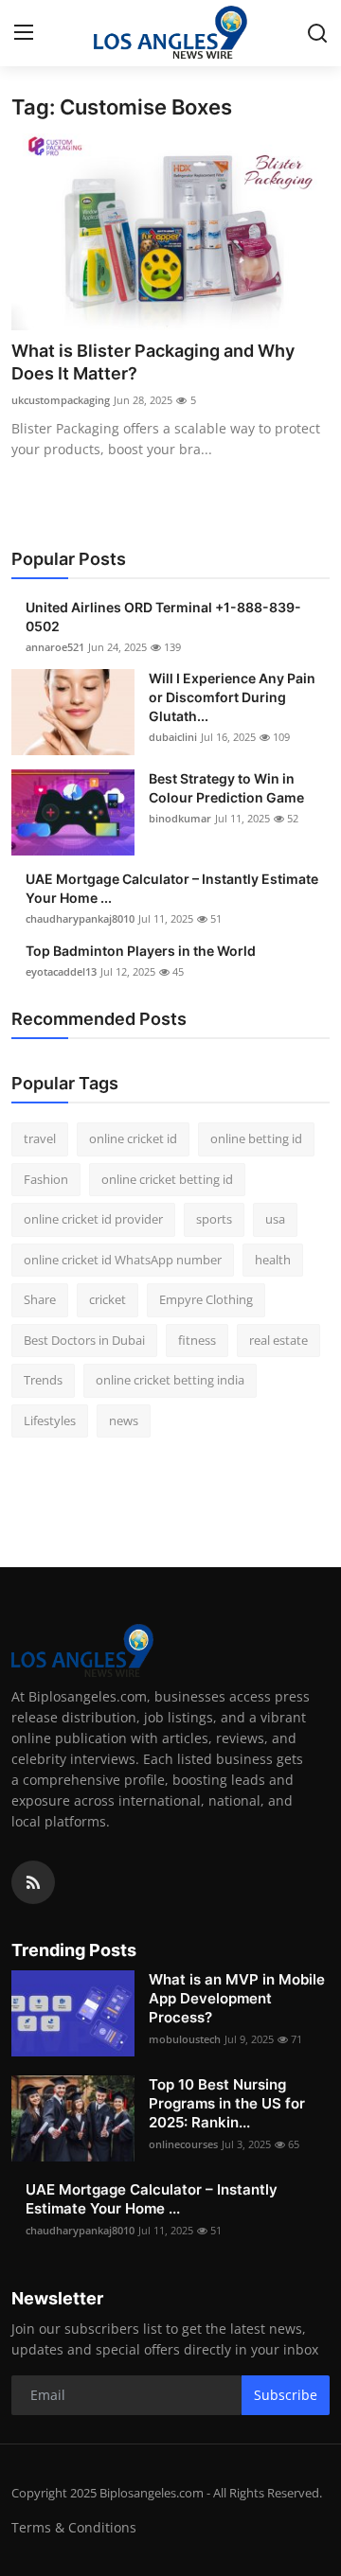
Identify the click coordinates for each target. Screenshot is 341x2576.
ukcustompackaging (61, 400)
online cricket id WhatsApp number (123, 1260)
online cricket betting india (170, 1380)
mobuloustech (185, 2039)
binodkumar (180, 818)
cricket (108, 1299)
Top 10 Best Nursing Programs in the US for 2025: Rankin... (227, 2103)
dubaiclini (173, 737)
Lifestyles (50, 1420)
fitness (197, 1340)
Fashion (46, 1179)
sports (214, 1219)
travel (40, 1138)
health (273, 1260)
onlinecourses (183, 2144)
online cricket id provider (93, 1219)
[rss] (33, 1882)
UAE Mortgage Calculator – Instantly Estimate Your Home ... (172, 888)
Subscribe (286, 2395)
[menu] (24, 33)
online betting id (256, 1138)
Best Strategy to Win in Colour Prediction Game (226, 788)
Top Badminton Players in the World (141, 951)
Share (40, 1299)
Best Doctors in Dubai (84, 1340)
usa (275, 1219)
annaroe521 (55, 647)
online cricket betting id (167, 1179)
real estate (278, 1340)
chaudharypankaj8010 (80, 918)
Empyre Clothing (206, 1299)
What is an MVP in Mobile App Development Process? (237, 1998)
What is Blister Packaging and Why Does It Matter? (153, 362)
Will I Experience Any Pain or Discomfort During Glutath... (232, 697)
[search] (317, 33)
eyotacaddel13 (61, 971)
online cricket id (133, 1138)
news (124, 1420)
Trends (43, 1380)
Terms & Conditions (74, 2527)
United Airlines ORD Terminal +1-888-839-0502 (163, 617)
